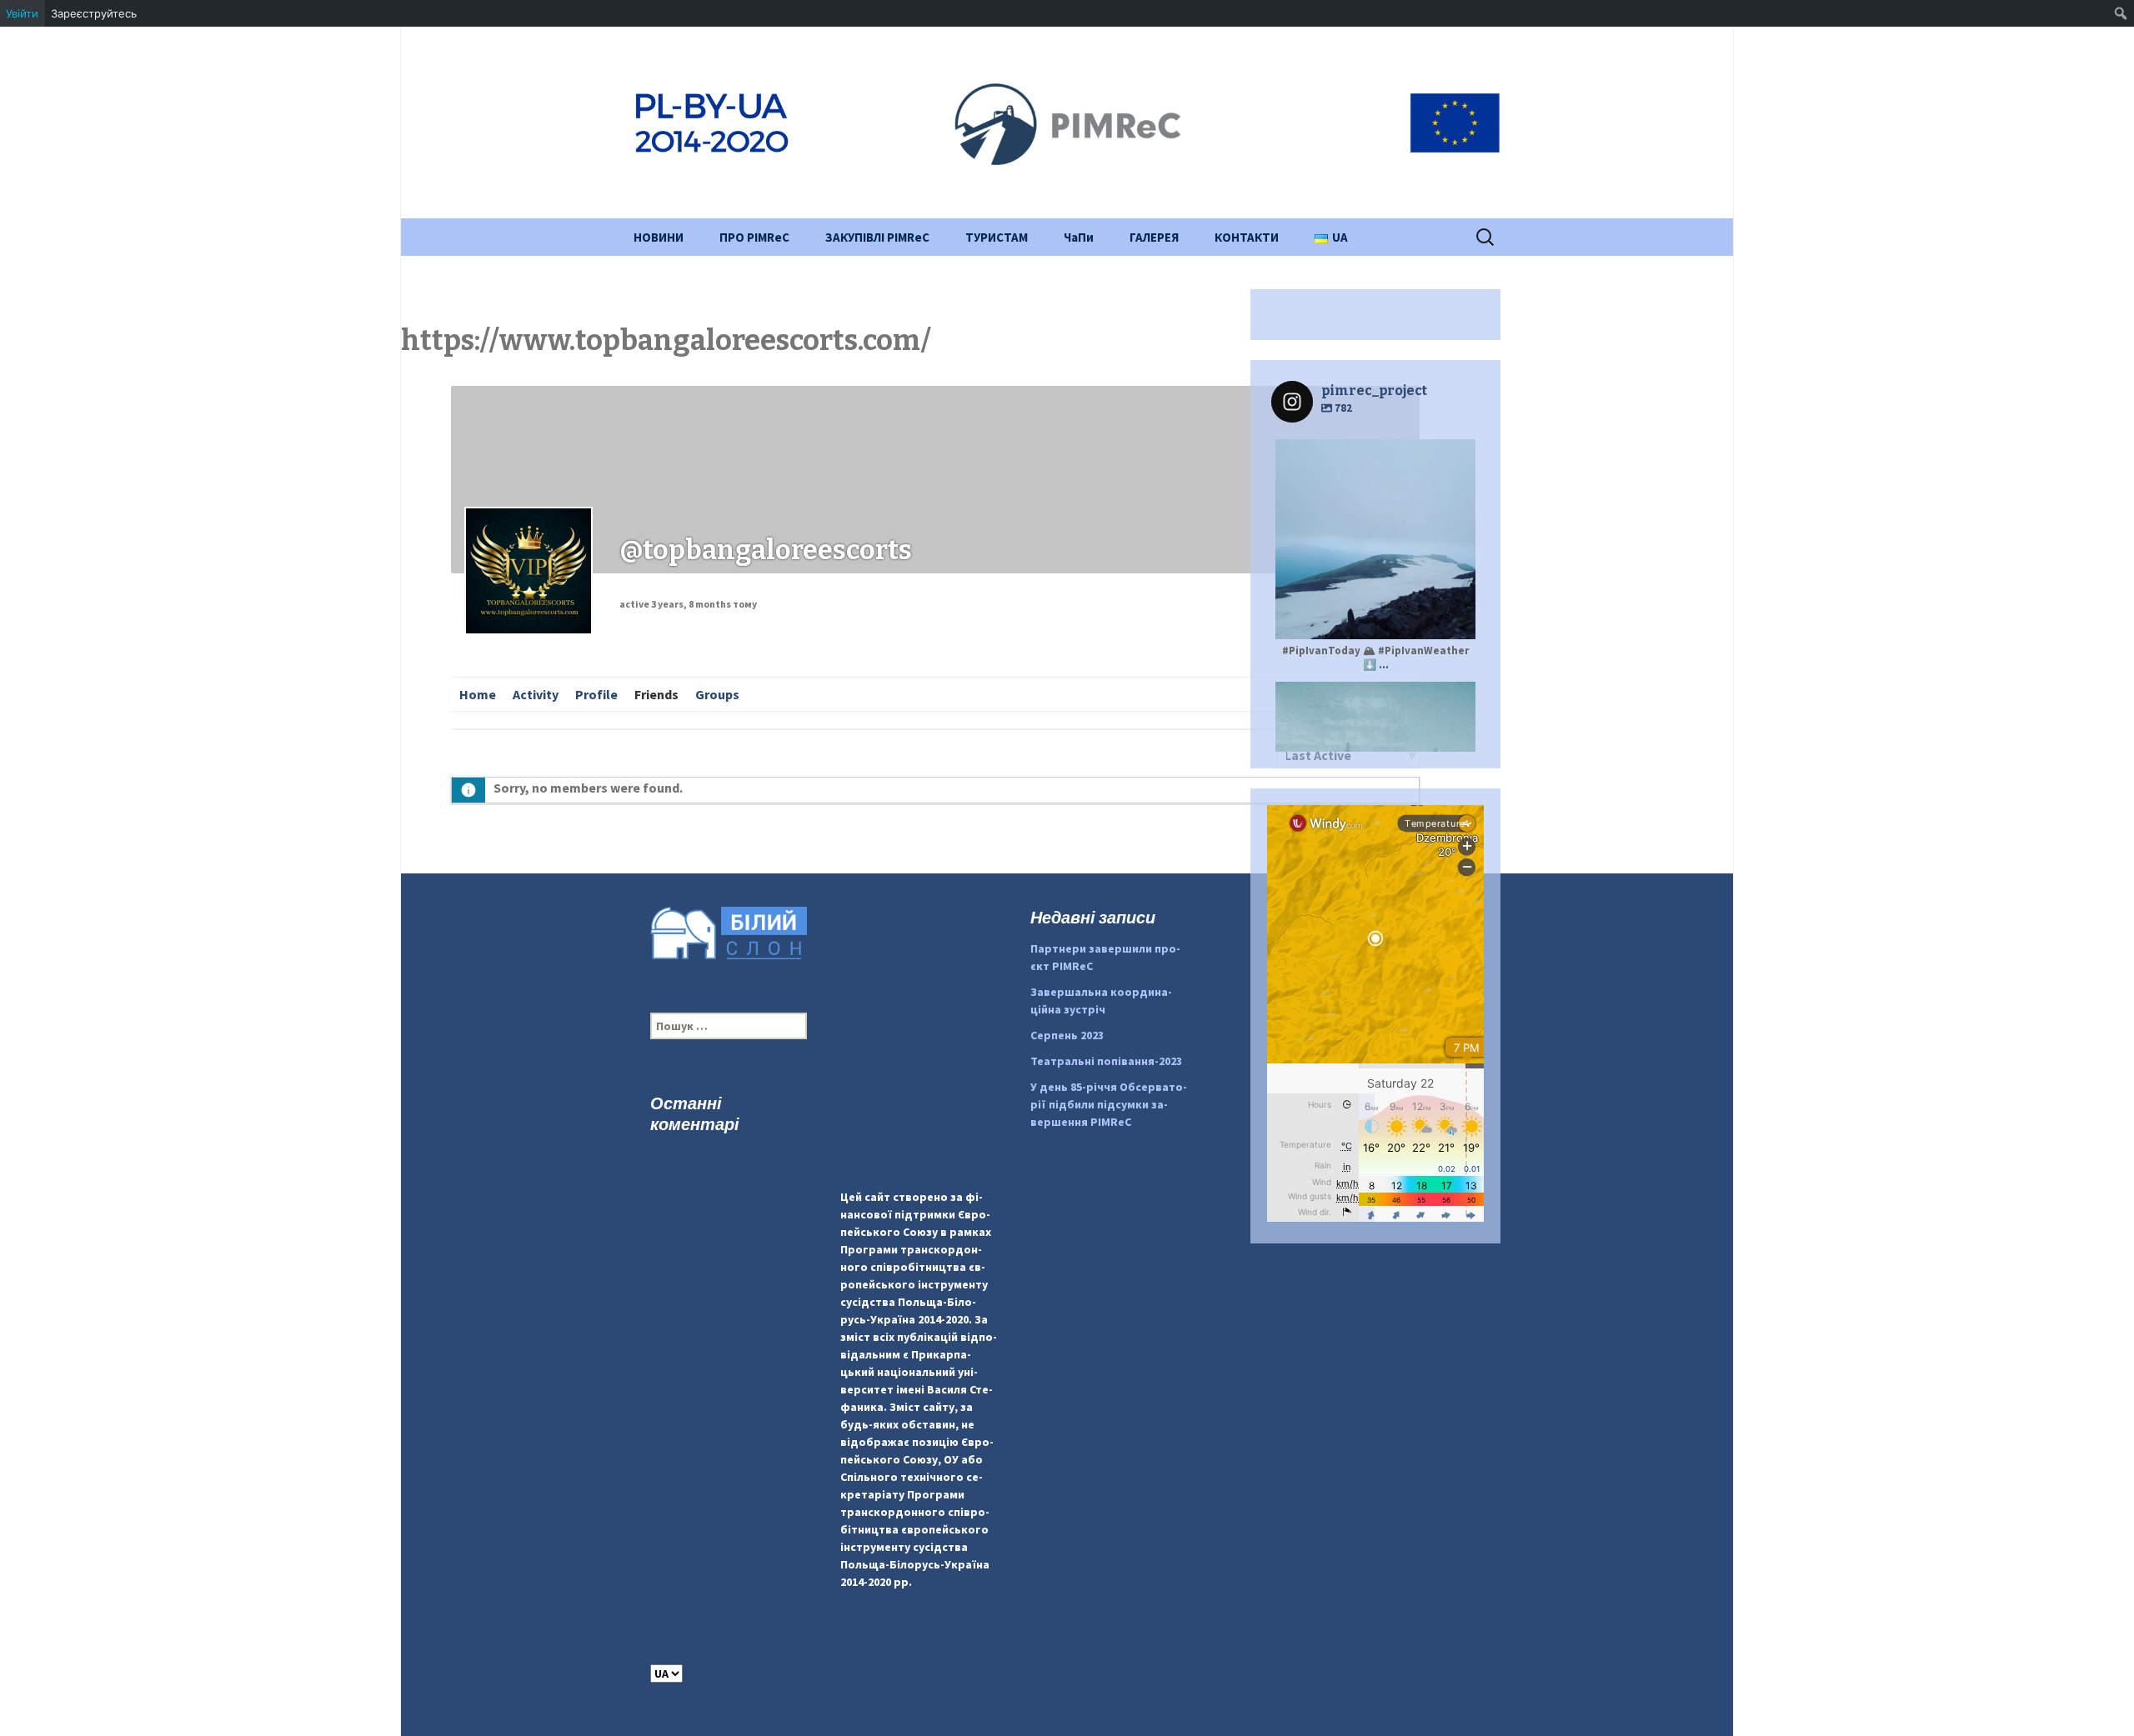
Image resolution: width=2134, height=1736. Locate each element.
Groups (717, 694)
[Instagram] (1455, 619)
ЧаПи (1079, 237)
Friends (656, 694)
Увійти (22, 13)
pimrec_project (1373, 697)
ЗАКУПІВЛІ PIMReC (877, 237)
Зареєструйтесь (94, 13)
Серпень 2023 (1067, 1035)
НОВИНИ (659, 237)
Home (478, 694)
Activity (536, 694)
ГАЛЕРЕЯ (1154, 237)
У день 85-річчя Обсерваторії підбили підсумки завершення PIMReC (1109, 1104)
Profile (596, 694)
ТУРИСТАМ (997, 237)
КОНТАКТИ (1247, 237)
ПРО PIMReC (754, 237)
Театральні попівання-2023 (1106, 1061)
